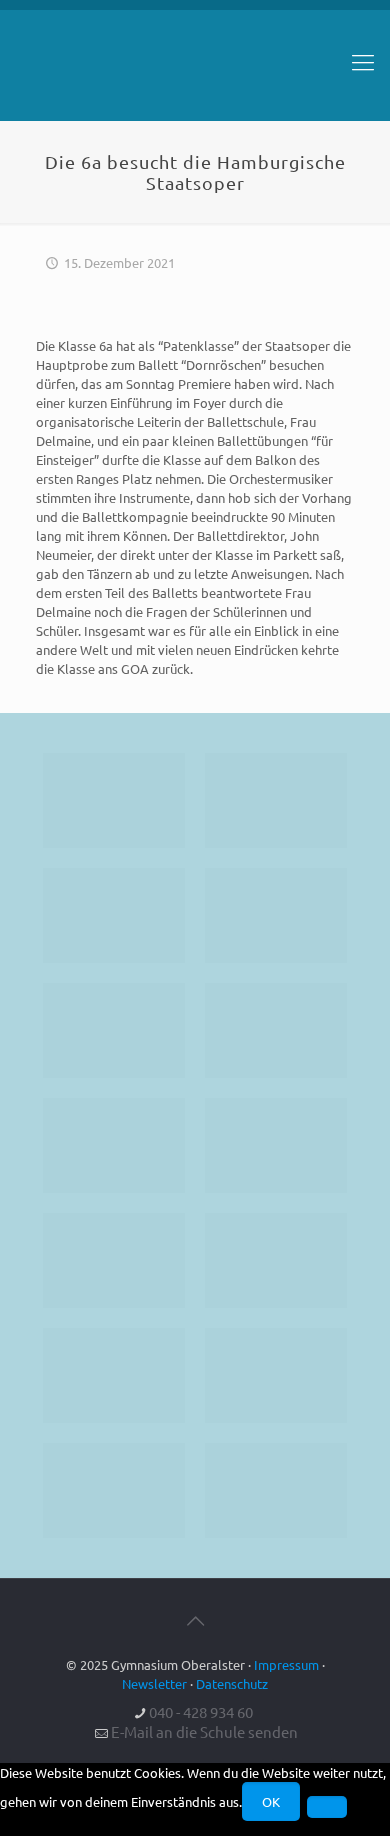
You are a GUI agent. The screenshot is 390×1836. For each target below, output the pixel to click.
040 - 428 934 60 (201, 1711)
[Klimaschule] (276, 915)
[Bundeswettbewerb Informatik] (114, 800)
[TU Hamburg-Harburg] (114, 1145)
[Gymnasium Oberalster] (195, 71)
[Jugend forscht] (114, 1490)
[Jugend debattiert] (276, 800)
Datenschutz (232, 1683)
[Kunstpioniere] (114, 1375)
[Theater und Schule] (276, 1145)
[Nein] (327, 1807)
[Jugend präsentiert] (114, 915)
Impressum (286, 1664)
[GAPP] (114, 1260)
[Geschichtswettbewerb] (276, 1375)
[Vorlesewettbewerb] (276, 1260)
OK (271, 1801)
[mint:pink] (114, 1030)
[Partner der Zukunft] (276, 1490)
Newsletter (154, 1683)
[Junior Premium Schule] (276, 1030)
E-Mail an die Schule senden (204, 1731)
